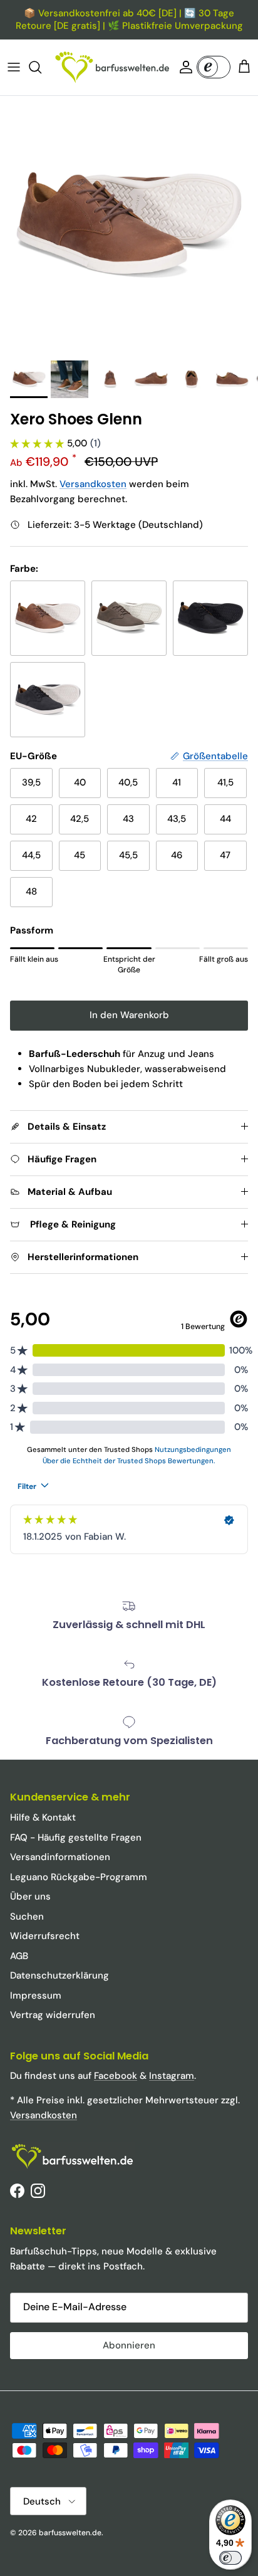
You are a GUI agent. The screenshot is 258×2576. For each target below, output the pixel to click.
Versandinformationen (60, 1857)
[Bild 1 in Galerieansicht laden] (129, 225)
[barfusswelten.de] (112, 67)
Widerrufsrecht (45, 1936)
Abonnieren (129, 2345)
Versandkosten (93, 484)
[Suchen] (41, 67)
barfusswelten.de (70, 2533)
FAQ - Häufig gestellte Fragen (76, 1837)
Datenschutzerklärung (59, 1975)
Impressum (36, 1995)
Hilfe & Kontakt (43, 1817)
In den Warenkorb (129, 1015)
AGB (19, 1956)
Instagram (172, 2076)
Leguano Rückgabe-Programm (79, 1877)
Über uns (30, 1896)
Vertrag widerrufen (53, 2015)
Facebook (116, 2076)
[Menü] (14, 67)
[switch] (230, 2558)
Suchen (27, 1916)
